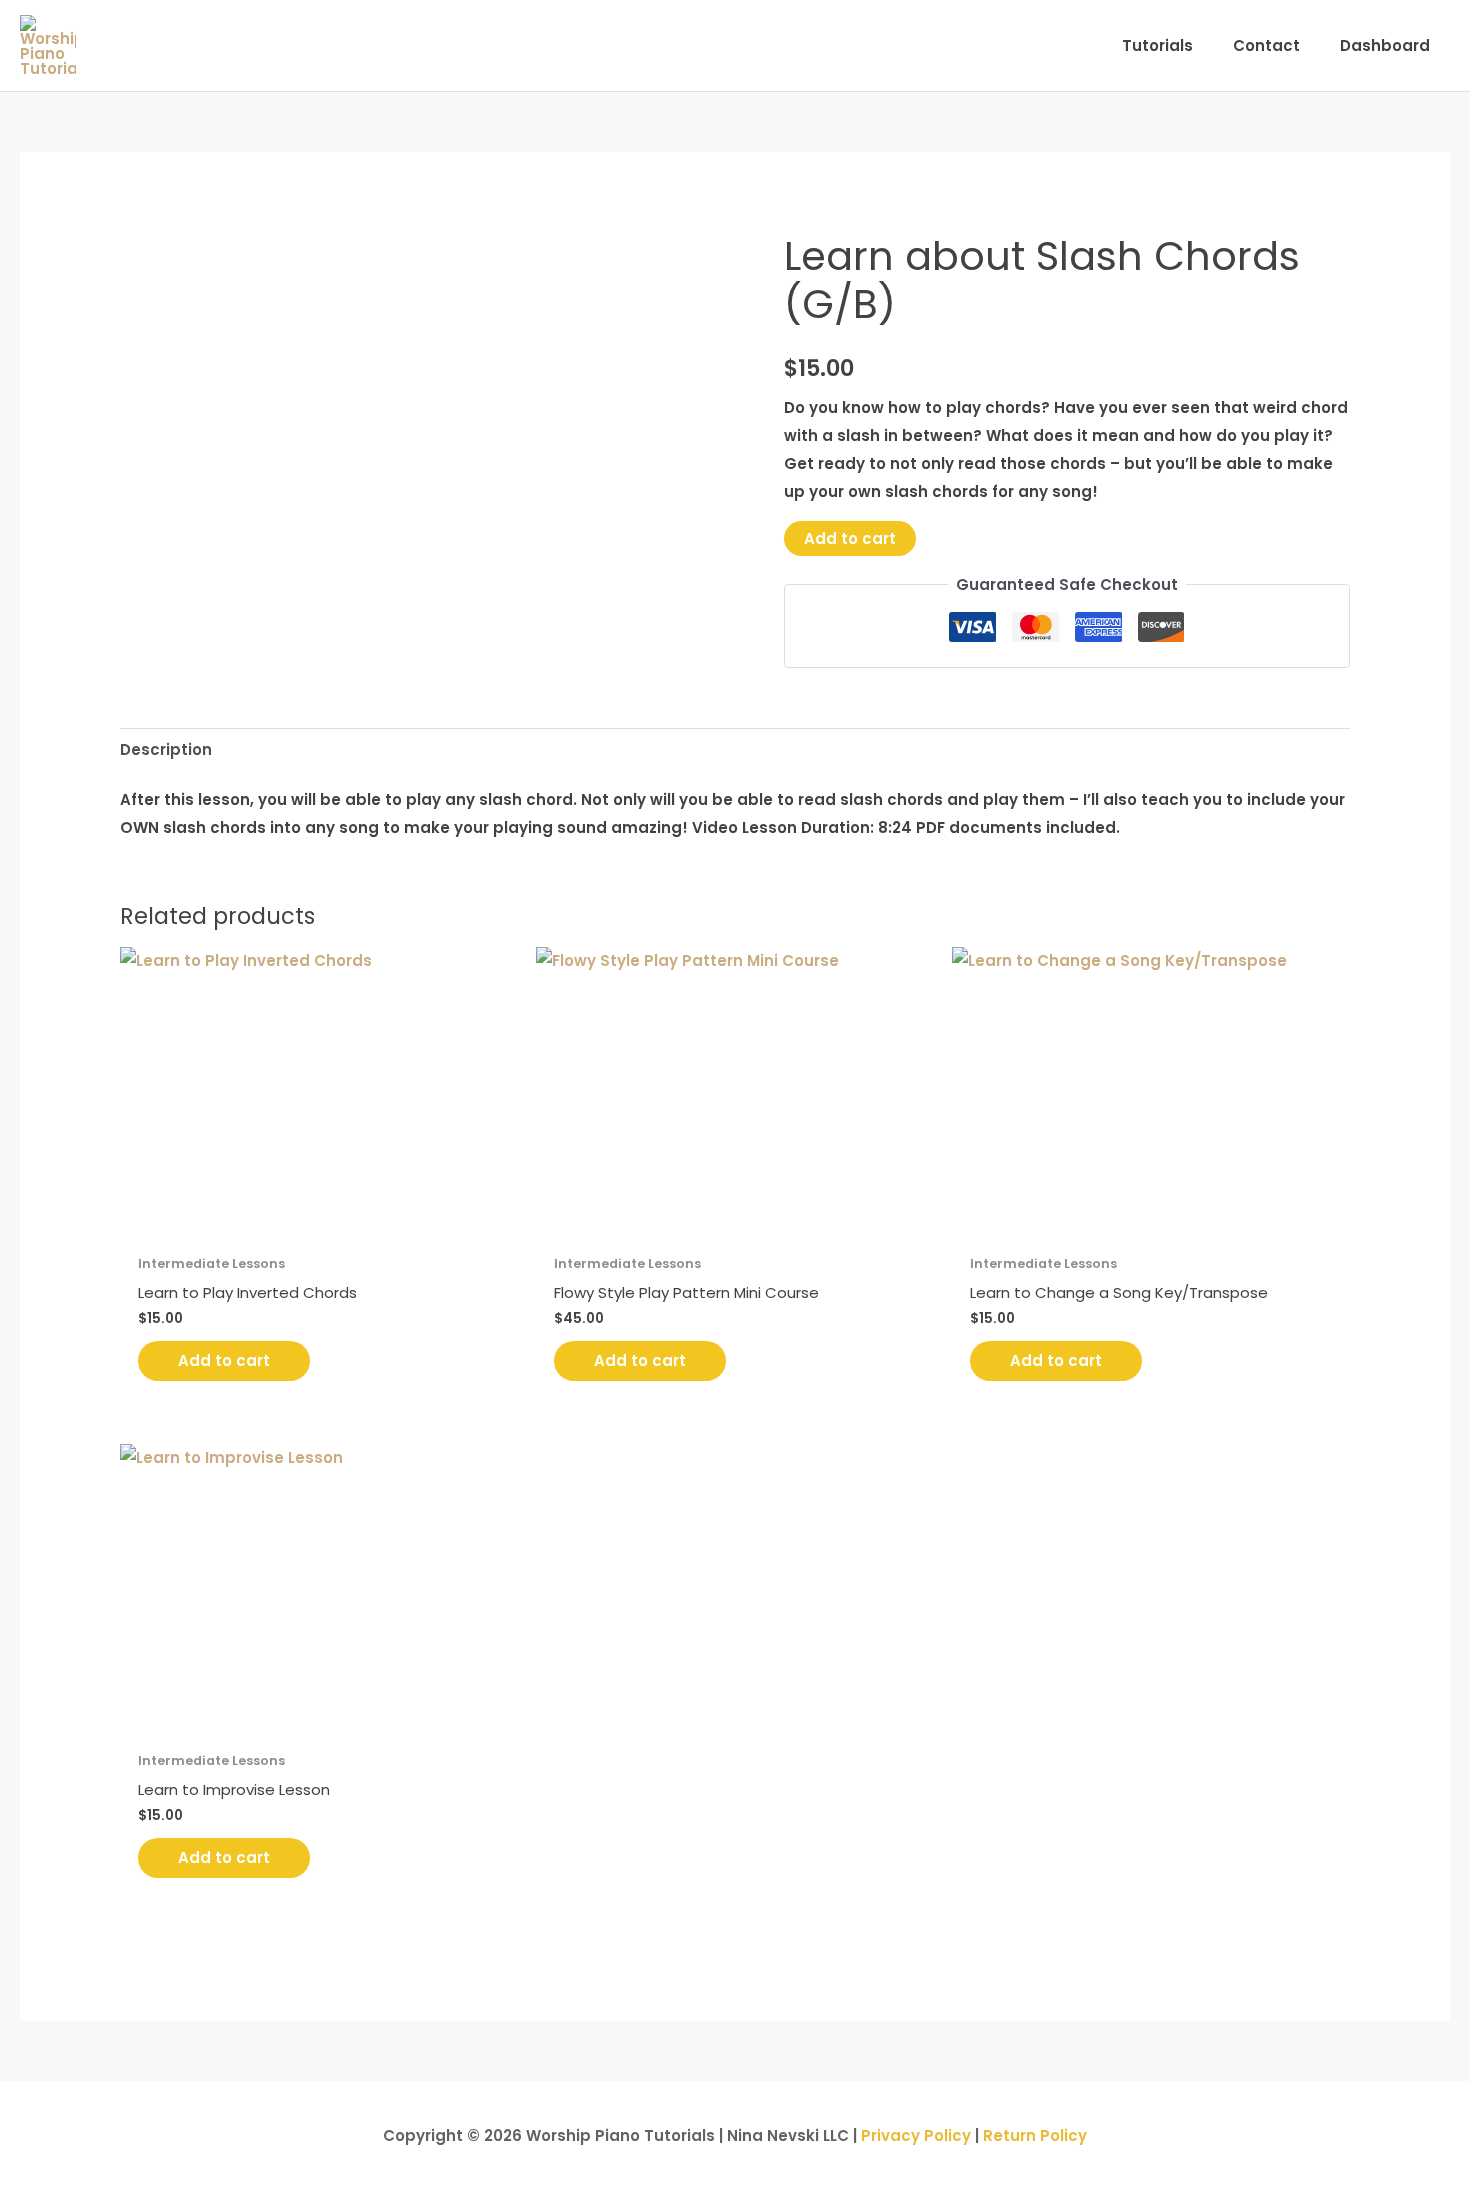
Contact (1266, 45)
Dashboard (1385, 45)
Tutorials (1157, 45)
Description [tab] (166, 749)
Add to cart (850, 538)
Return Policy (1035, 2135)
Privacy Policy (916, 2135)
